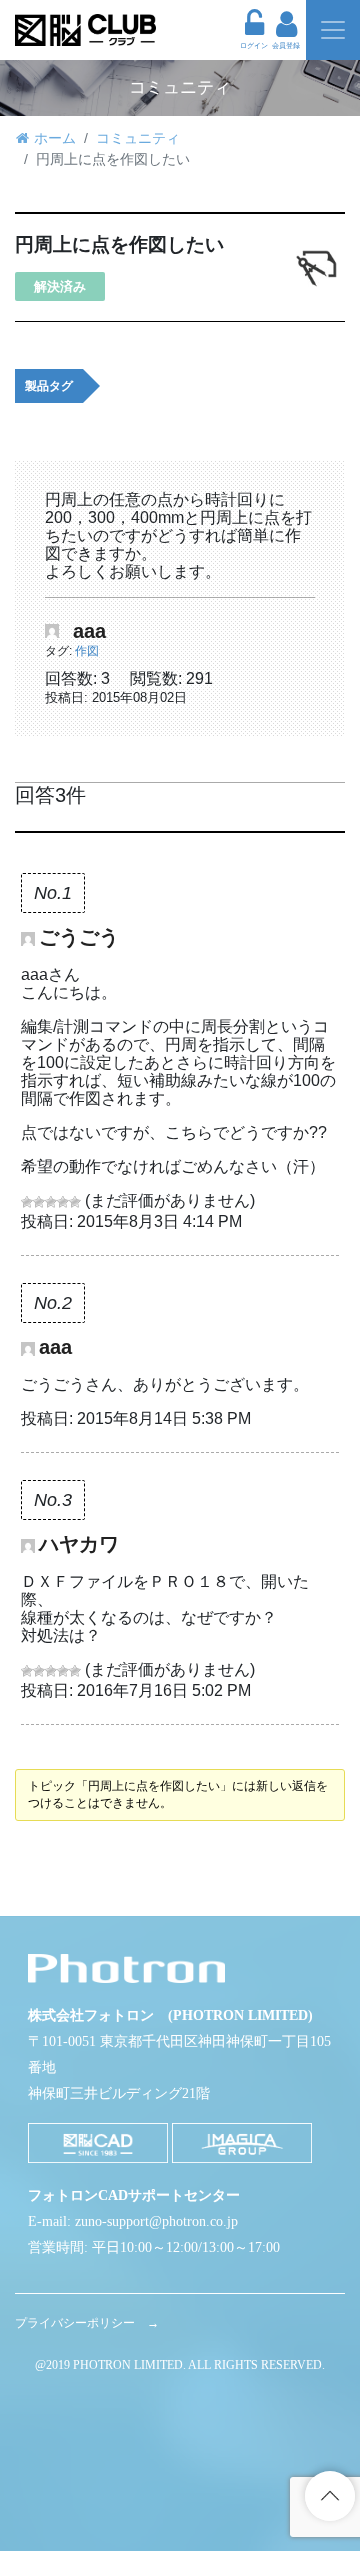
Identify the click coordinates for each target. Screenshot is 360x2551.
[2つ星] (39, 1202)
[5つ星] (75, 1202)
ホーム (55, 138)
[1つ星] (27, 1202)
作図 (87, 651)
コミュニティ (138, 138)
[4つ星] (63, 1202)
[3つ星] (51, 1202)
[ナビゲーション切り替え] (333, 30)
